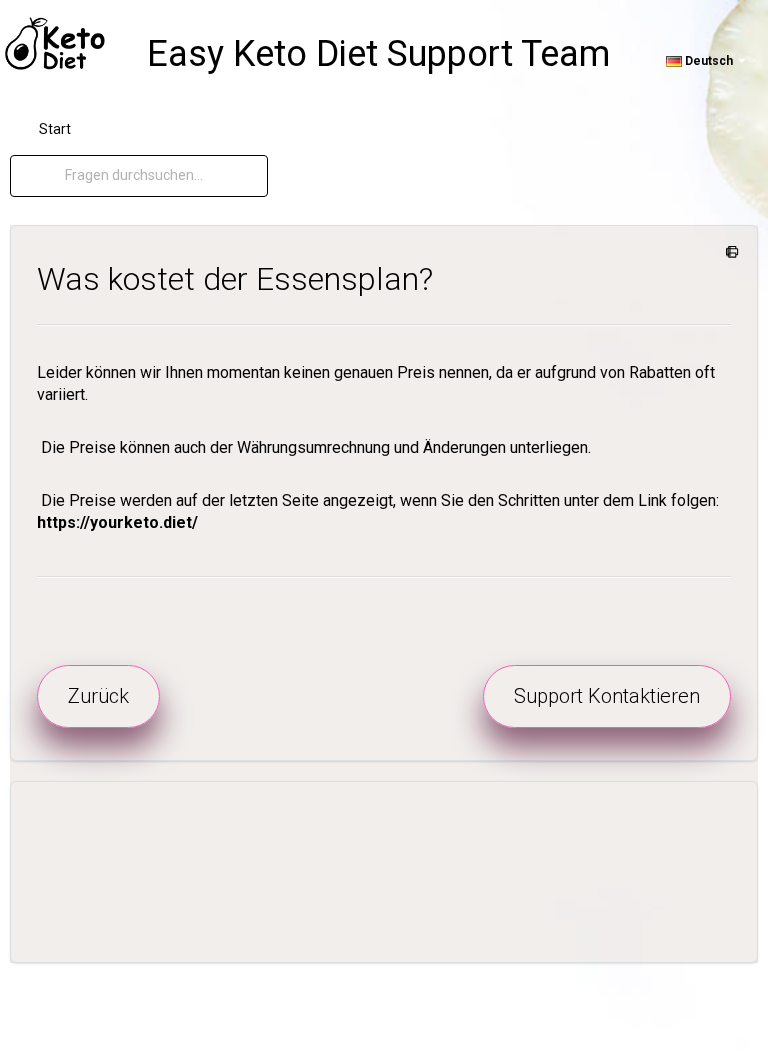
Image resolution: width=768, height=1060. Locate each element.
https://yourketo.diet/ (117, 522)
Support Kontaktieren (607, 696)
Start (55, 129)
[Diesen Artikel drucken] (728, 253)
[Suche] (48, 176)
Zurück (98, 696)
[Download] (347, 516)
